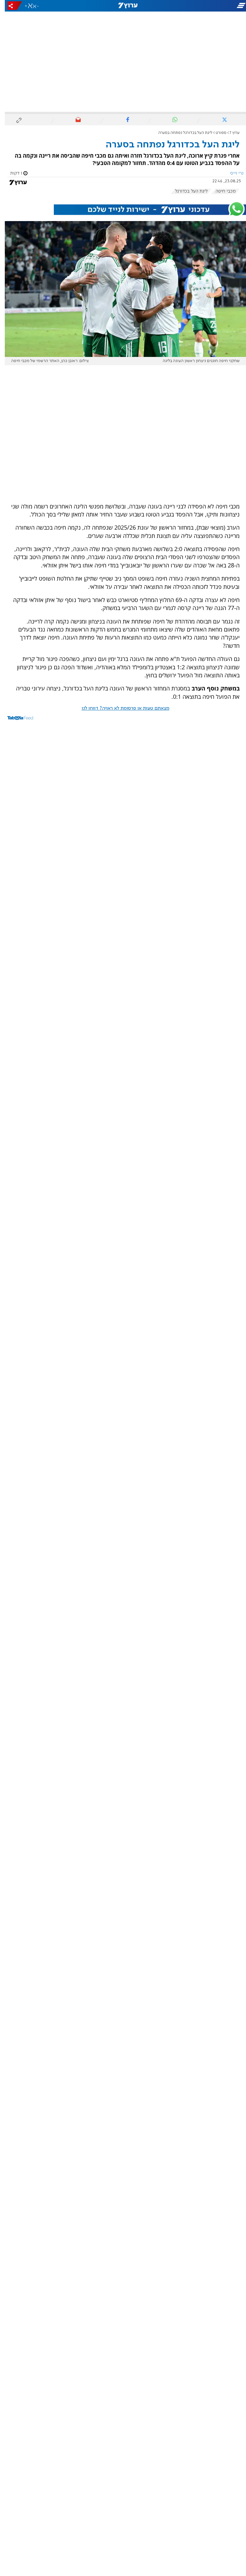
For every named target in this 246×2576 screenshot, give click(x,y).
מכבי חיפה (221, 191)
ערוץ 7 (230, 133)
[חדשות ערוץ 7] (123, 6)
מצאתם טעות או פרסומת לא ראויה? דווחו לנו (121, 708)
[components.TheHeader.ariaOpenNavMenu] (207, 6)
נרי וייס (232, 173)
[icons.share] (10, 6)
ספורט (216, 133)
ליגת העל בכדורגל (186, 191)
